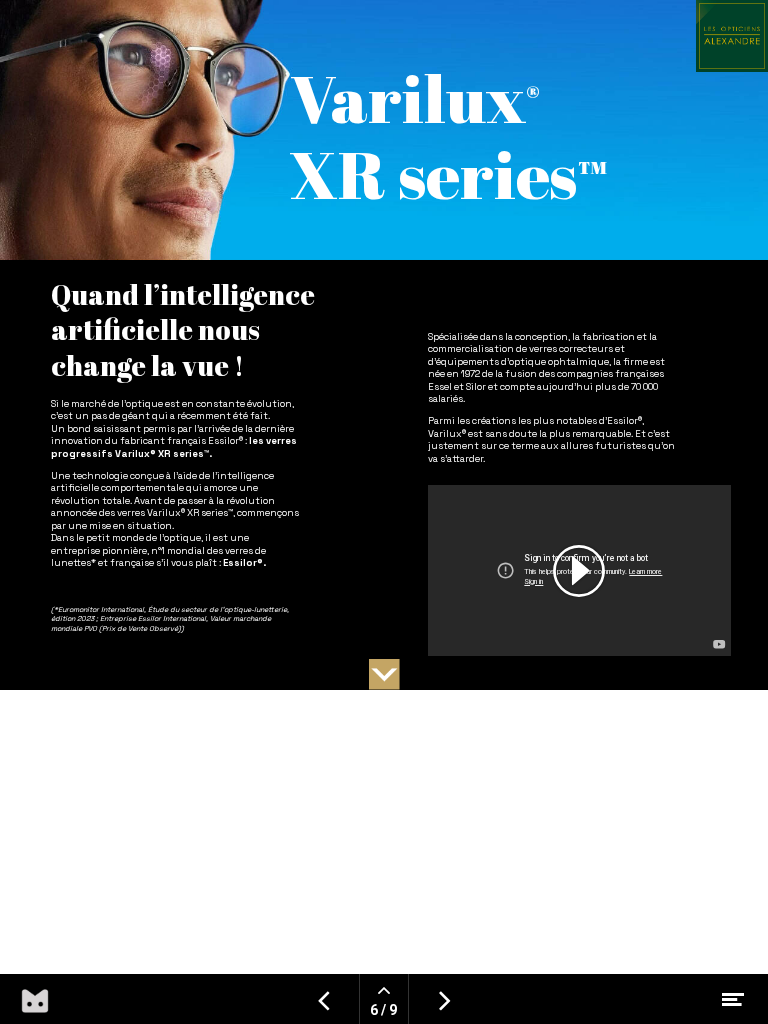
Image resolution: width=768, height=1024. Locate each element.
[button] (384, 674)
